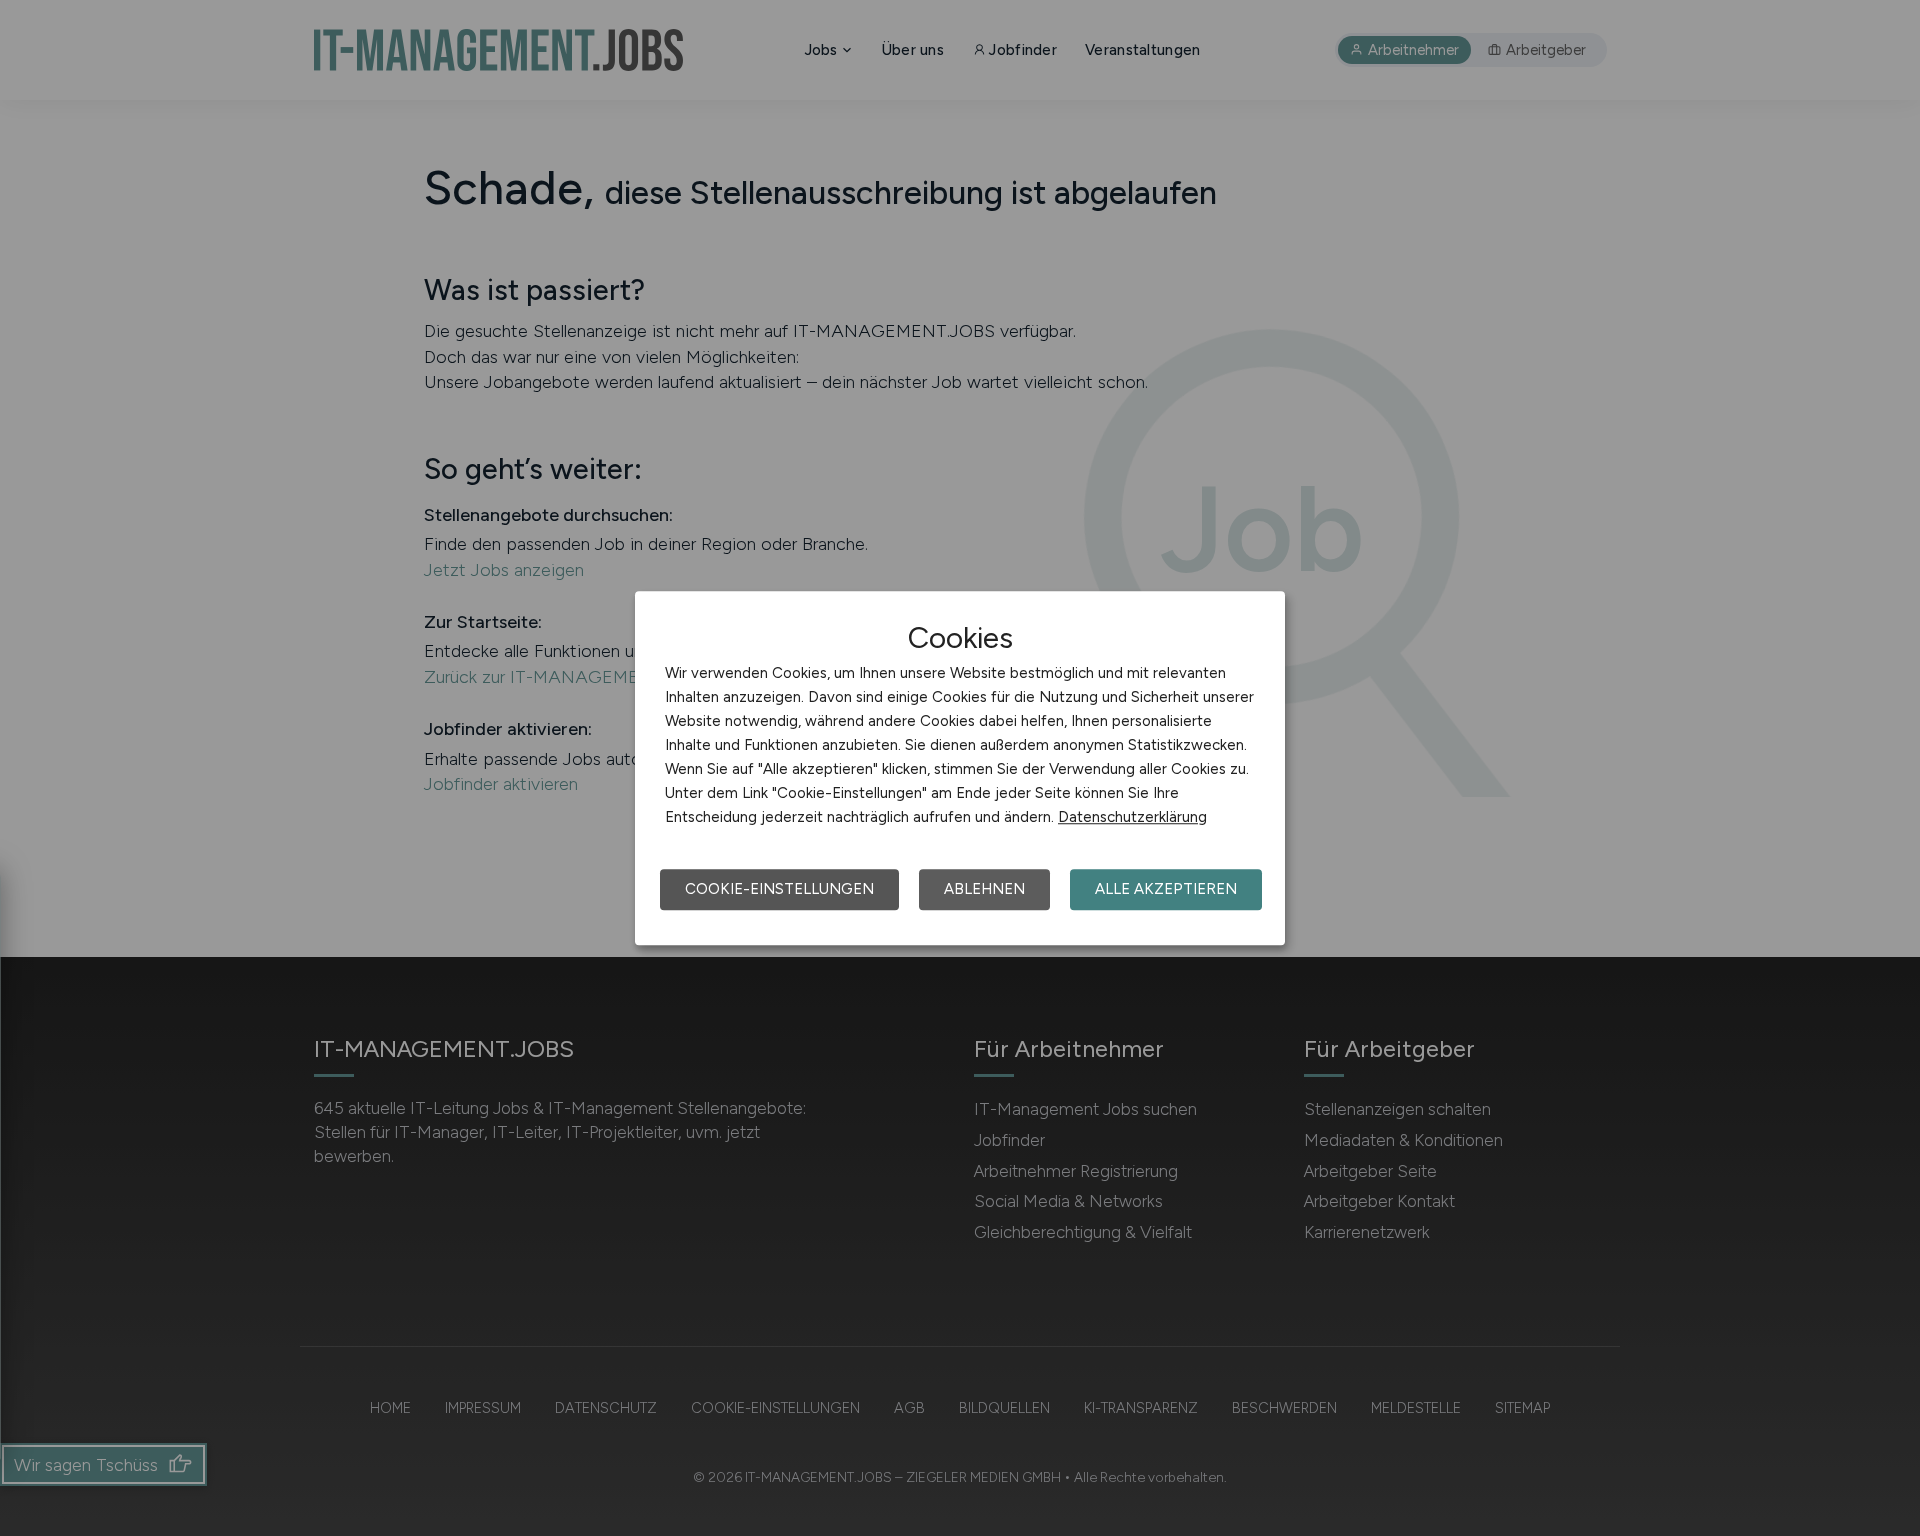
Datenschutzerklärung (1132, 817)
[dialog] (960, 768)
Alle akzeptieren (1166, 889)
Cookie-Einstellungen (779, 889)
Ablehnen (984, 889)
